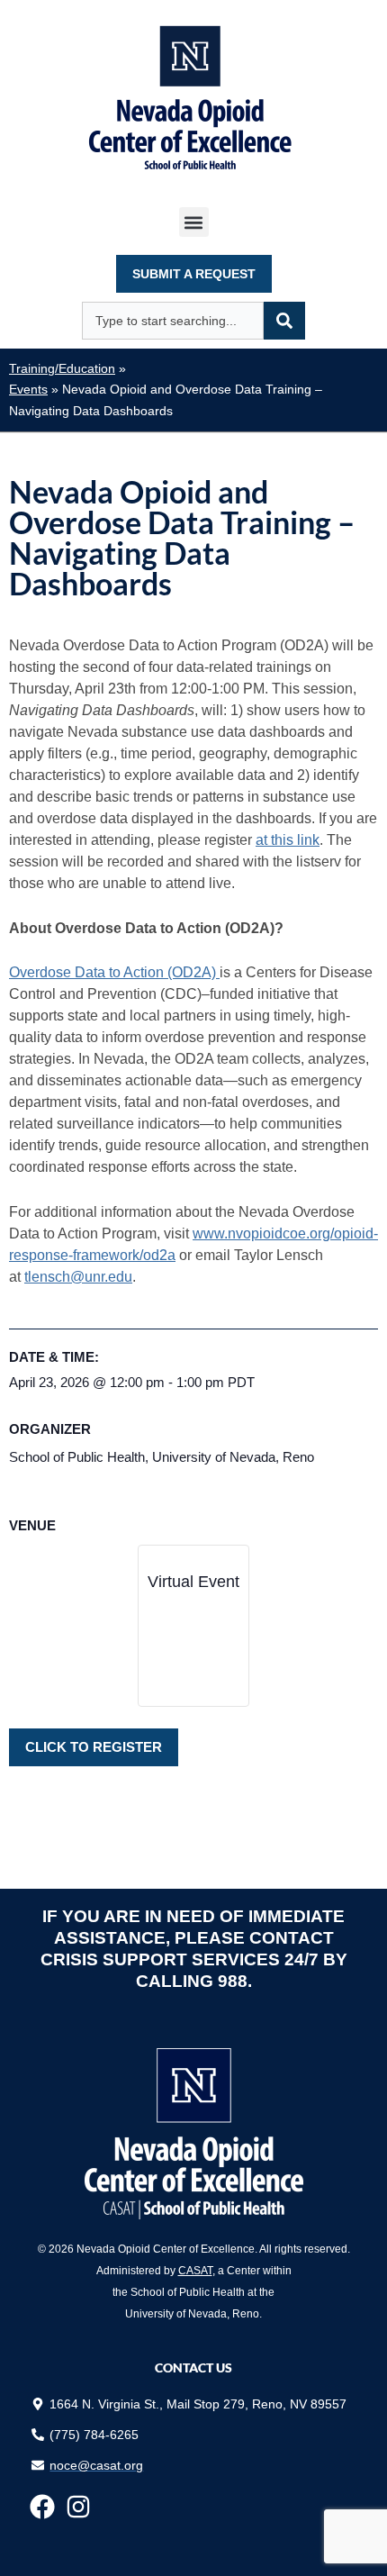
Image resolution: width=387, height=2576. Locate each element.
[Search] (284, 321)
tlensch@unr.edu (78, 1277)
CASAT (195, 2271)
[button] (194, 222)
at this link (288, 840)
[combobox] (173, 321)
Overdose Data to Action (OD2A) (114, 972)
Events (28, 390)
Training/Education (62, 369)
